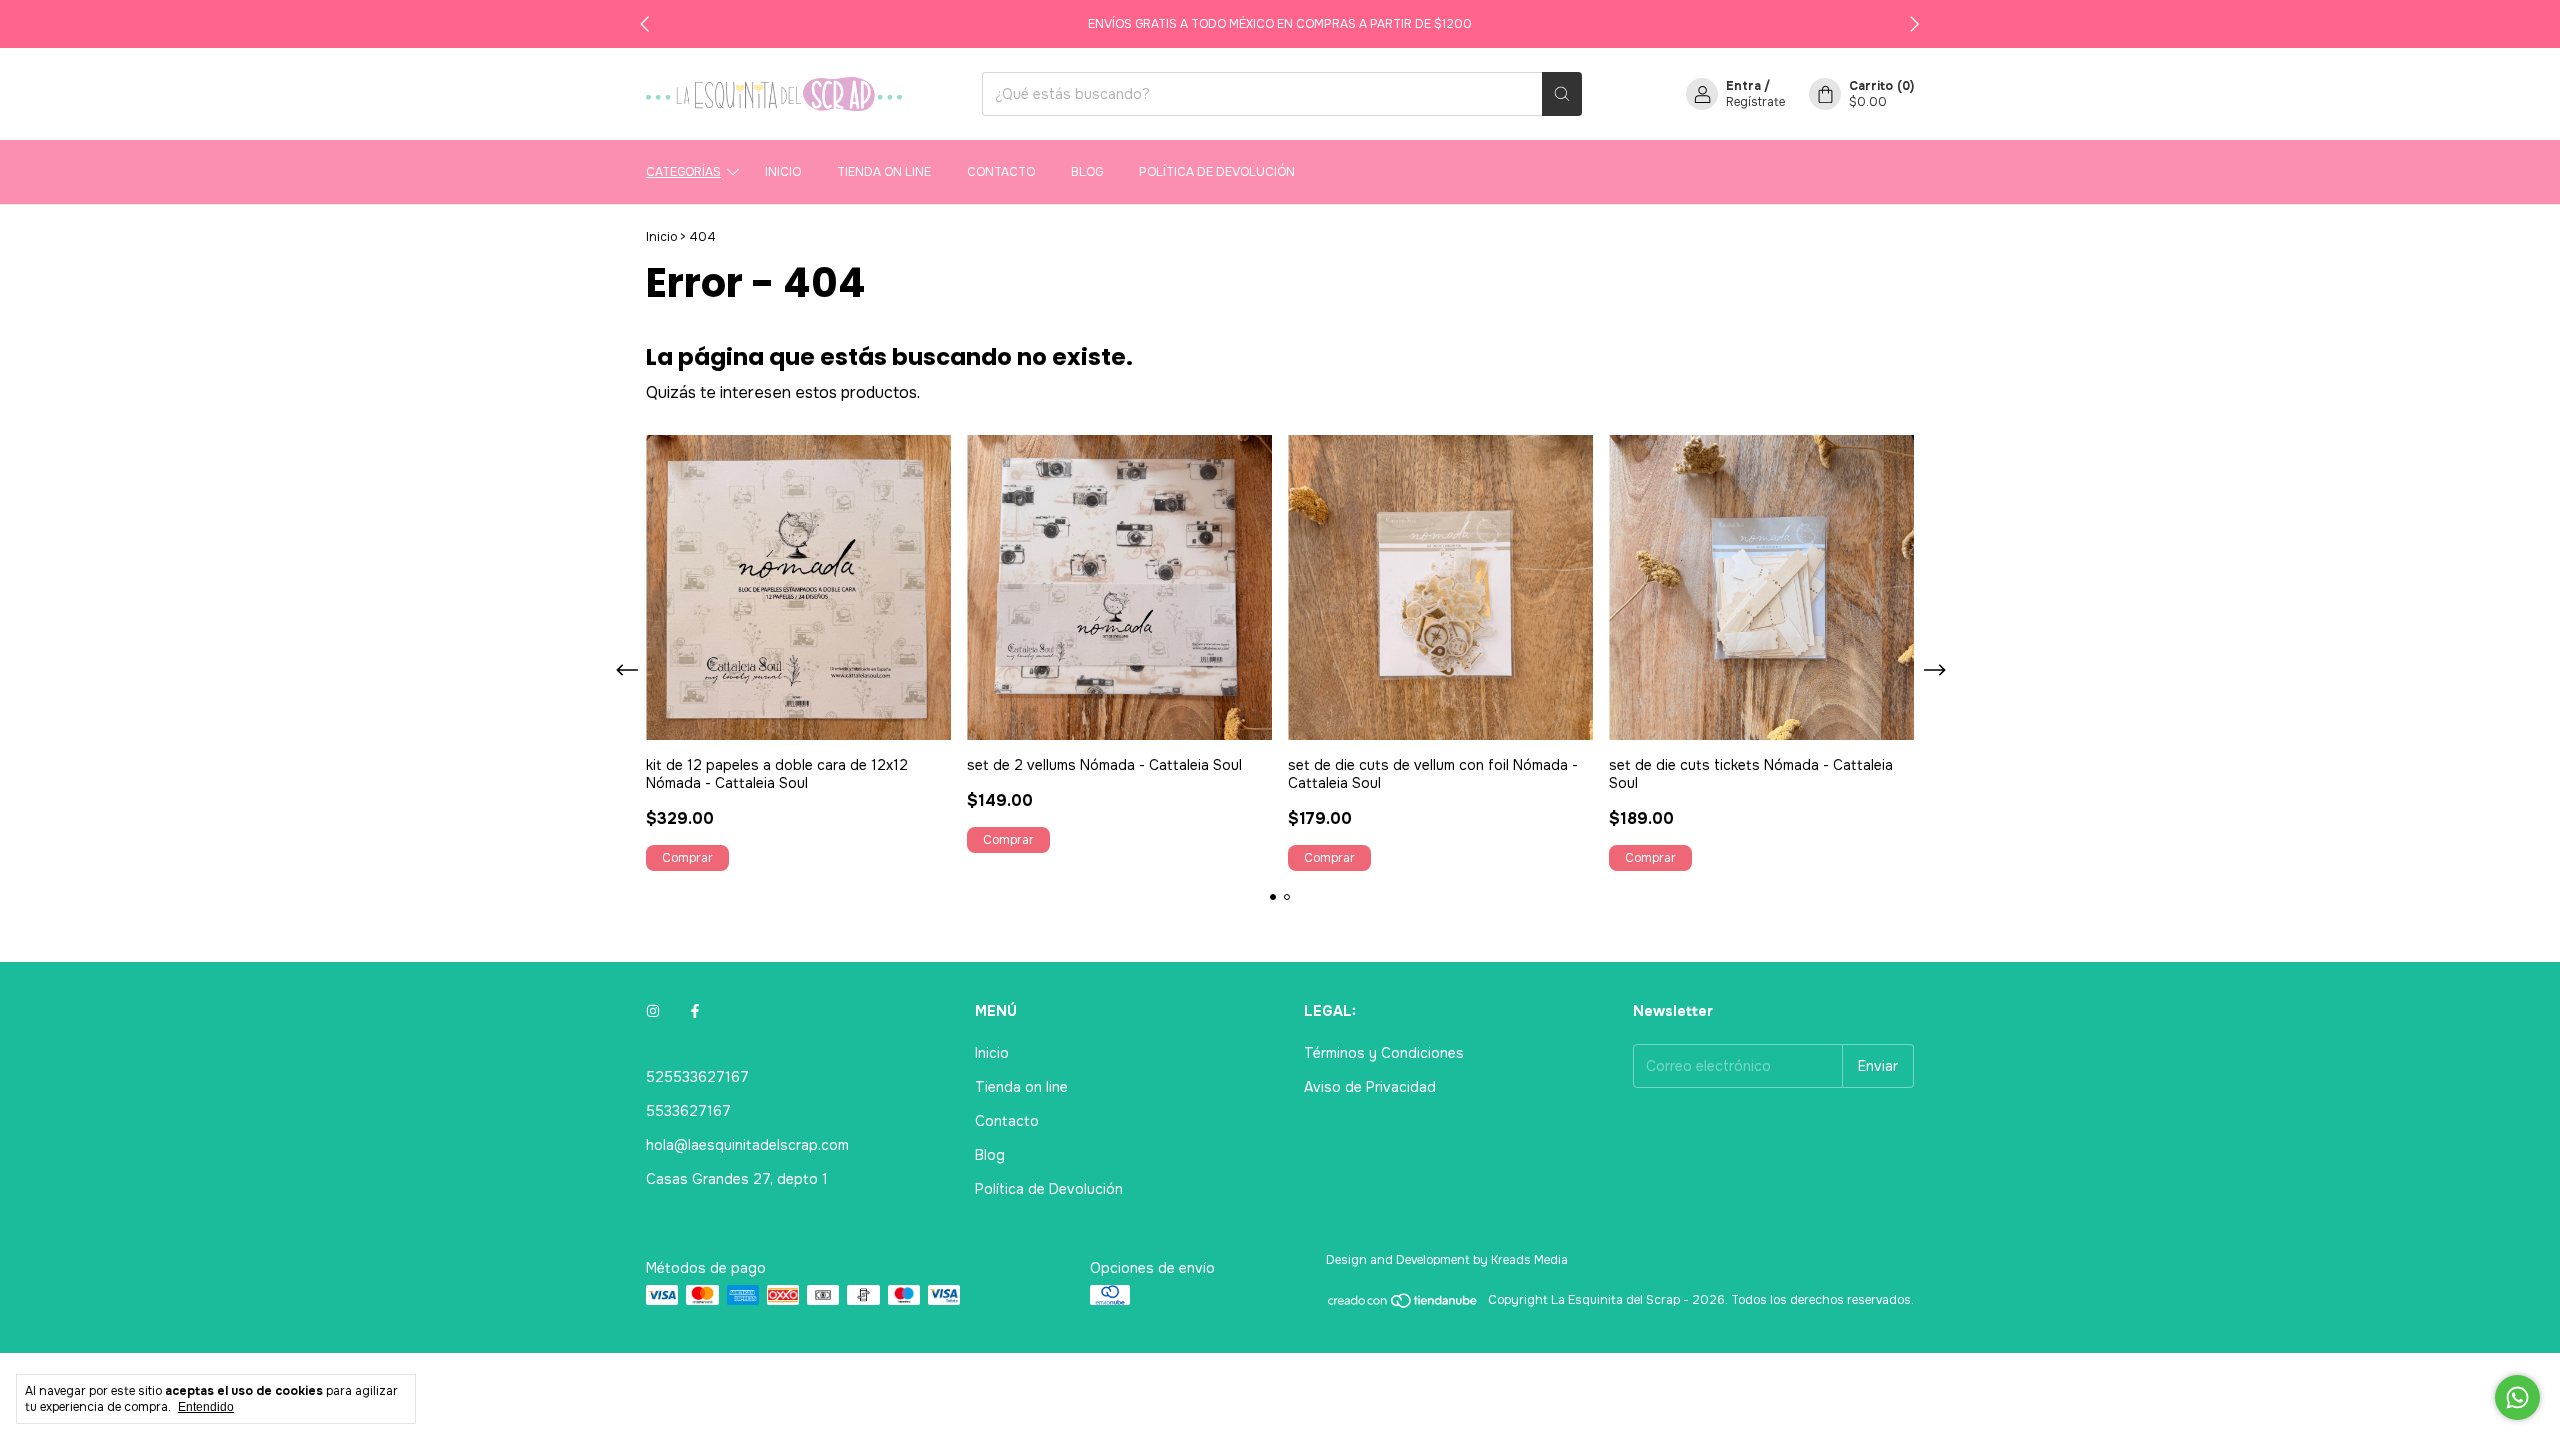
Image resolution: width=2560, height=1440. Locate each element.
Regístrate (1755, 102)
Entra (1743, 86)
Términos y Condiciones (1384, 1053)
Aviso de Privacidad (1370, 1087)
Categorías (683, 172)
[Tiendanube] (1403, 1305)
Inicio (783, 172)
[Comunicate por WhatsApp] (2517, 1397)
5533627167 (688, 1111)
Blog (1087, 172)
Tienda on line (884, 172)
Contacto (1001, 172)
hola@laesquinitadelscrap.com (747, 1145)
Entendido (206, 1407)
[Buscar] (1562, 94)
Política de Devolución (1217, 172)
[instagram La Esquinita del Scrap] (653, 1011)
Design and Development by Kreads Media (1447, 1260)
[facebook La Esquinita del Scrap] (695, 1011)
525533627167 (697, 1077)
